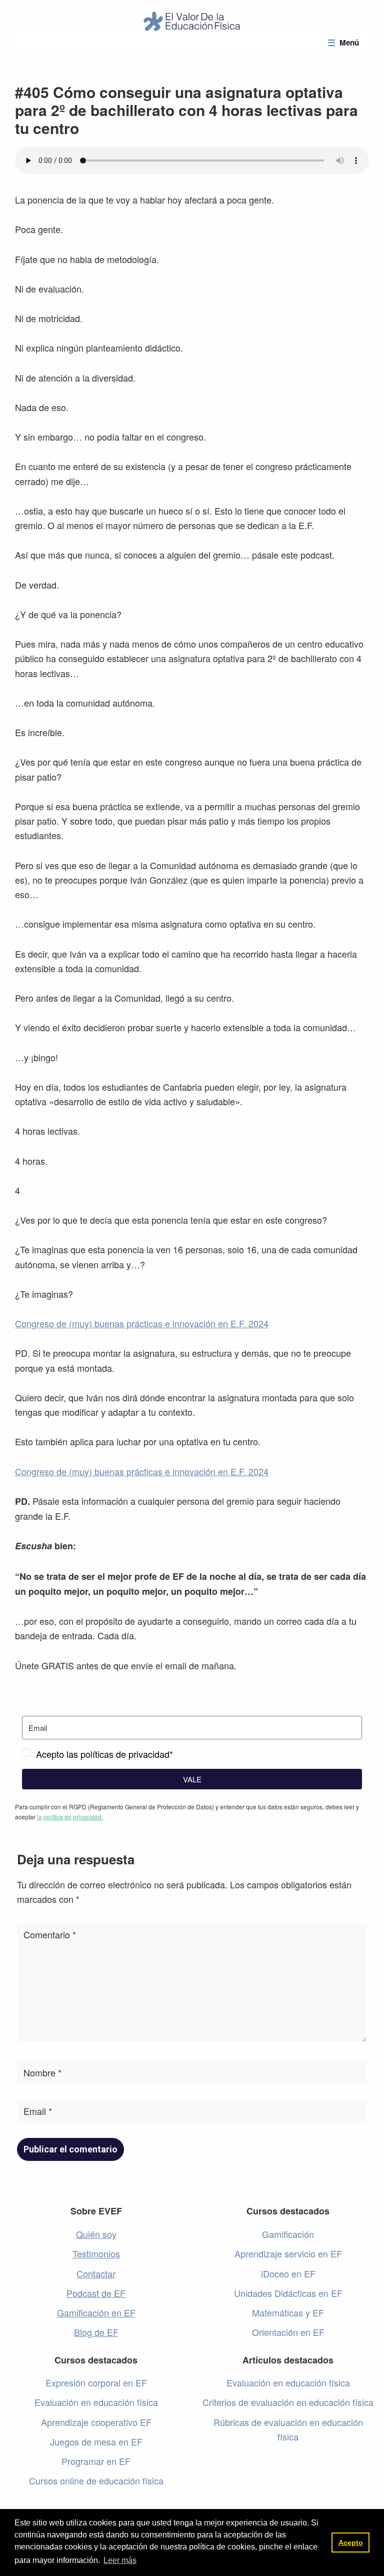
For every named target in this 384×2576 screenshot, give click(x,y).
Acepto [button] (351, 2542)
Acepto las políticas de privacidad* (104, 1754)
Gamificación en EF (96, 2312)
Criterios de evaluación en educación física (288, 2402)
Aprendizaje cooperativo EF (96, 2422)
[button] (192, 1754)
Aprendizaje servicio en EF (288, 2253)
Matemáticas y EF (288, 2312)
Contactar (96, 2273)
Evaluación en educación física (96, 2402)
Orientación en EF (288, 2332)
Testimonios (96, 2253)
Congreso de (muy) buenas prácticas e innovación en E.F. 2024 (142, 1323)
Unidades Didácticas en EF (288, 2293)
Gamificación (288, 2234)
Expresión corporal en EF (96, 2382)
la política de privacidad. (70, 1817)
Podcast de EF (96, 2293)
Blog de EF (96, 2332)
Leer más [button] (120, 2560)
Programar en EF (96, 2461)
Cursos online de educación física (96, 2480)
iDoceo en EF (288, 2273)
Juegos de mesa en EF (96, 2441)
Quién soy (96, 2234)
